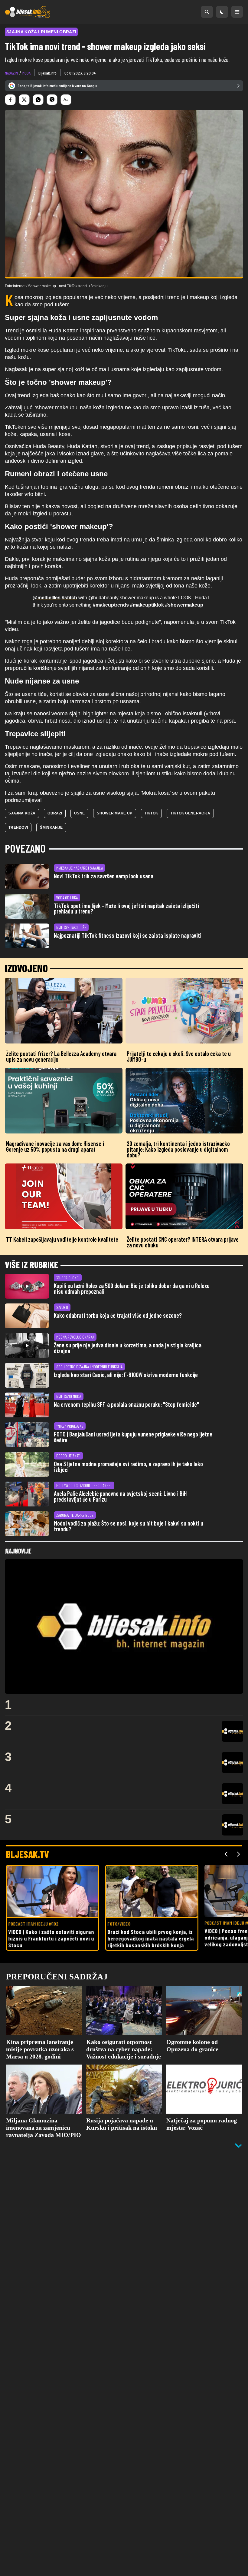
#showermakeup (184, 605)
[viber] (52, 100)
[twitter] (24, 100)
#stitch (69, 598)
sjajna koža (22, 813)
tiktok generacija (190, 813)
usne (79, 813)
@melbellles (47, 598)
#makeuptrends (111, 605)
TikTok (152, 813)
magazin (11, 73)
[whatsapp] (38, 100)
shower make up (114, 813)
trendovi (18, 827)
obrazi (55, 813)
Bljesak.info (47, 73)
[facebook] (10, 100)
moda (26, 73)
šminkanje (51, 827)
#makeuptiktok (147, 605)
